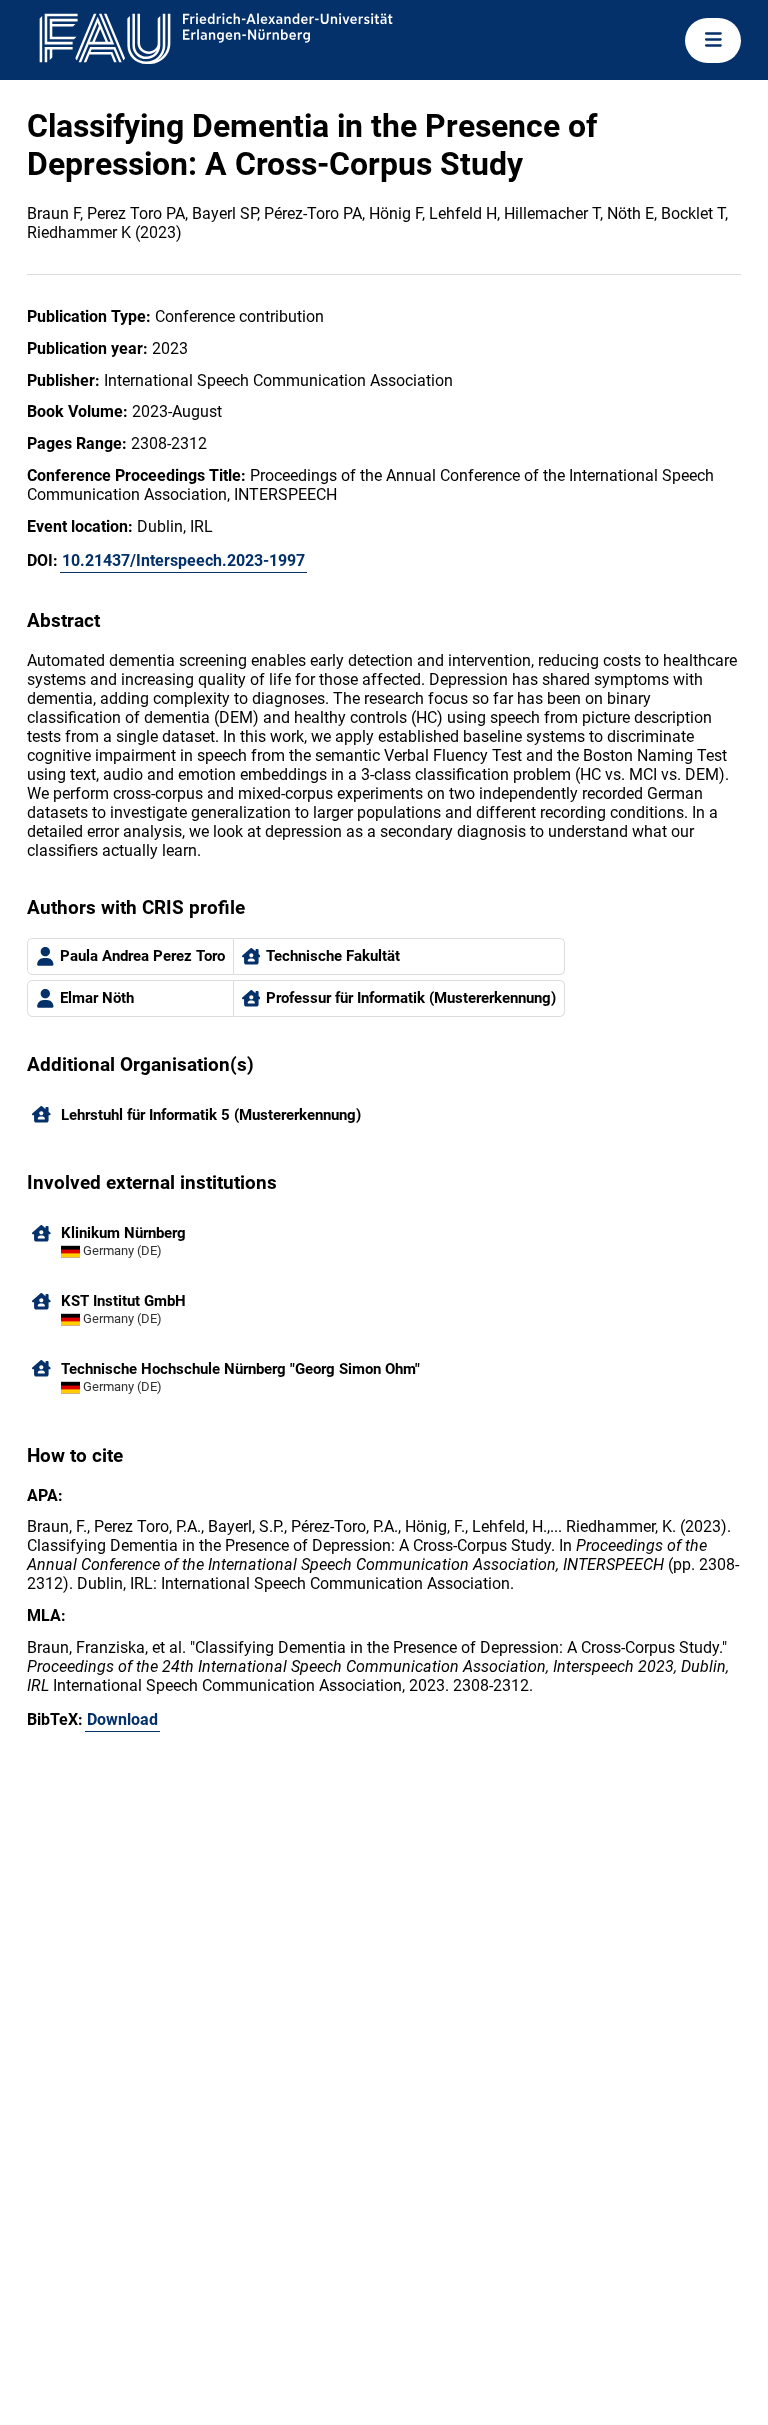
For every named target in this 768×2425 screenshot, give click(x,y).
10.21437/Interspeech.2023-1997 (183, 560)
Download (122, 1719)
